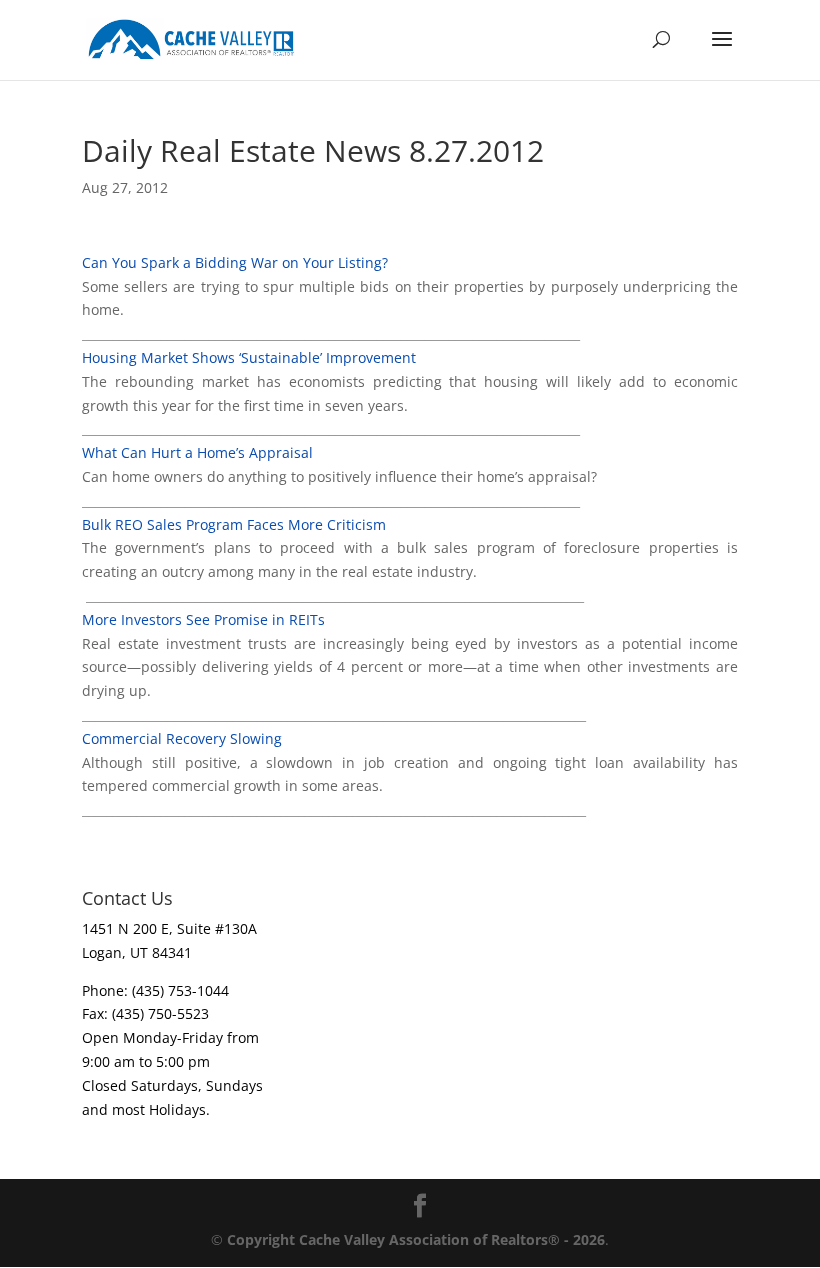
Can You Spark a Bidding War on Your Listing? (235, 262)
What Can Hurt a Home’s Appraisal (197, 452)
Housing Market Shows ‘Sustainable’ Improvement (249, 357)
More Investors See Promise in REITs (203, 619)
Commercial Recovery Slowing (182, 738)
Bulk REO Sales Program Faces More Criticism (234, 524)
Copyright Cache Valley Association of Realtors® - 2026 (416, 1239)
